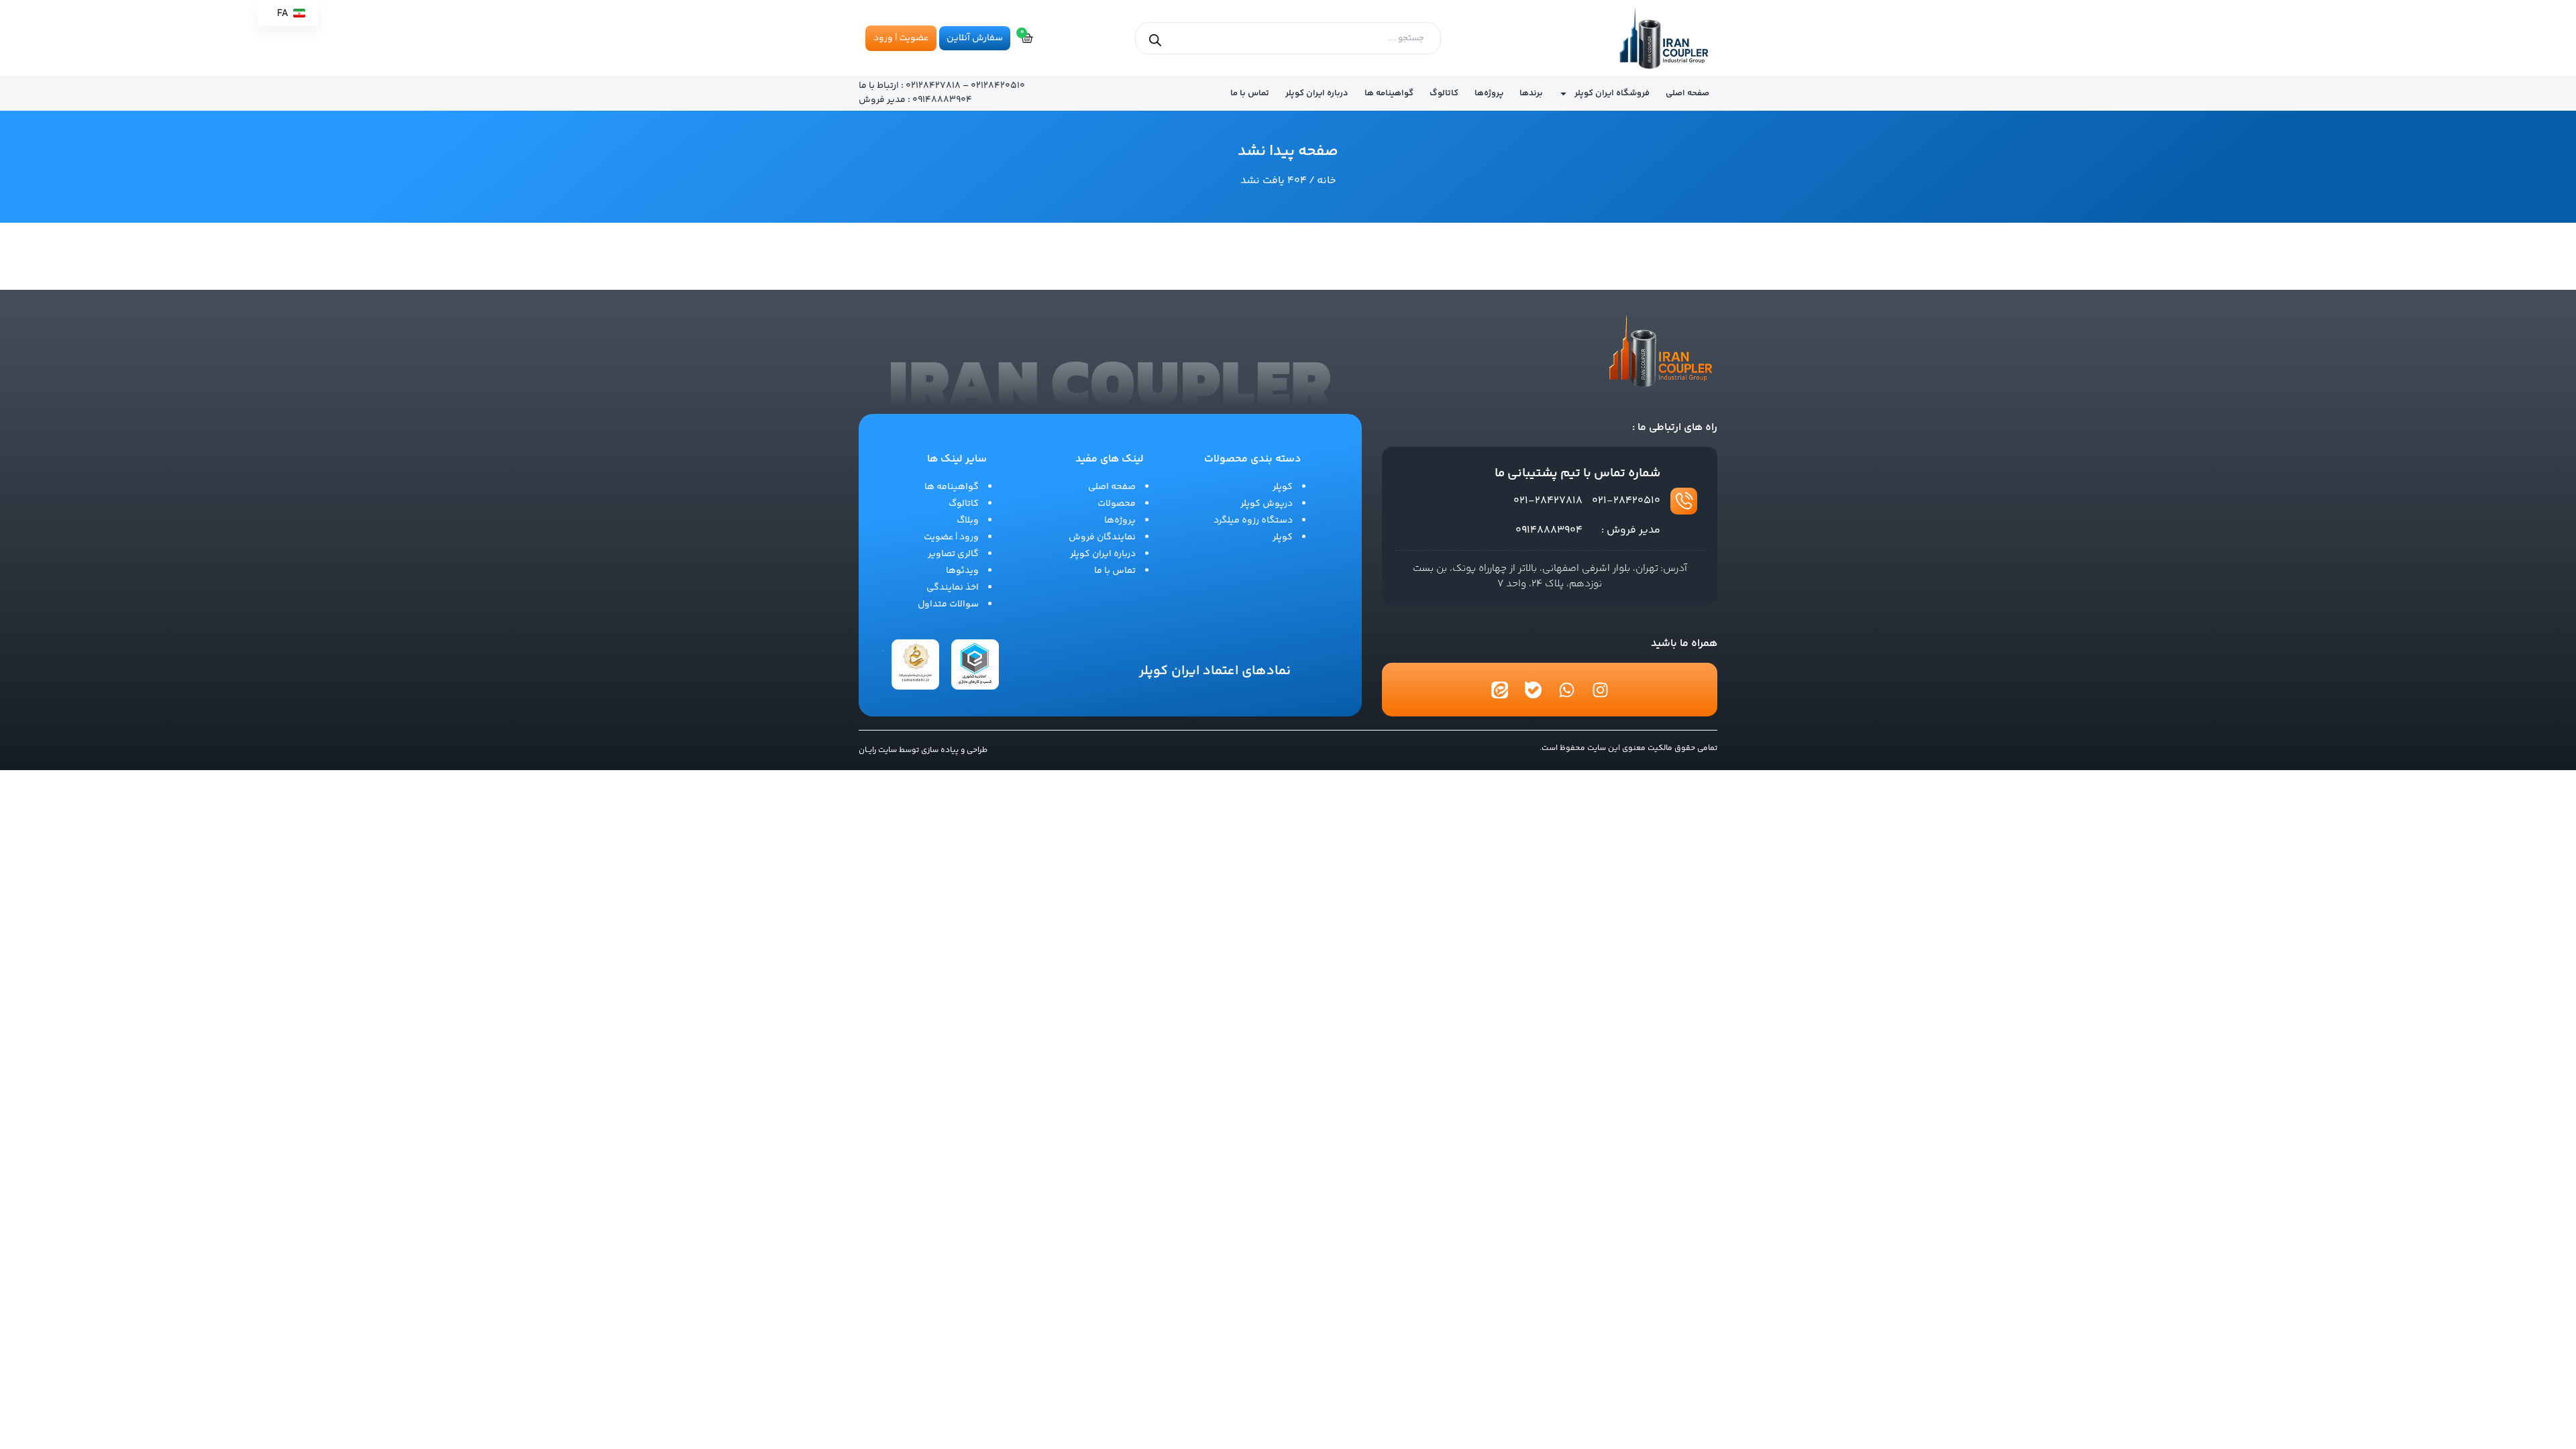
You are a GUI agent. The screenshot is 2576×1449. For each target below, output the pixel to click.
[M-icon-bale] (1533, 690)
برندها (1531, 93)
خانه (1327, 181)
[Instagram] (1600, 690)
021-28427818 (1548, 501)
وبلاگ (968, 521)
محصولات (1117, 504)
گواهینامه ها (1389, 93)
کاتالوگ (1444, 93)
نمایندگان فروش (1102, 537)
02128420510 (998, 86)
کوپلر (1283, 487)
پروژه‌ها (1489, 93)
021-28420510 (1626, 501)
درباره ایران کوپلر (1317, 93)
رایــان (867, 750)
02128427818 (933, 86)
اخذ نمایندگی (953, 588)
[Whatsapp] (1566, 690)
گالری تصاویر (953, 554)
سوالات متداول (948, 604)
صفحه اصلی (1687, 93)
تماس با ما (1250, 93)
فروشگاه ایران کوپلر (1612, 93)
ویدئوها (962, 571)
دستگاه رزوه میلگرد (1253, 521)
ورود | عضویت (951, 537)
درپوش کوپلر (1267, 504)
